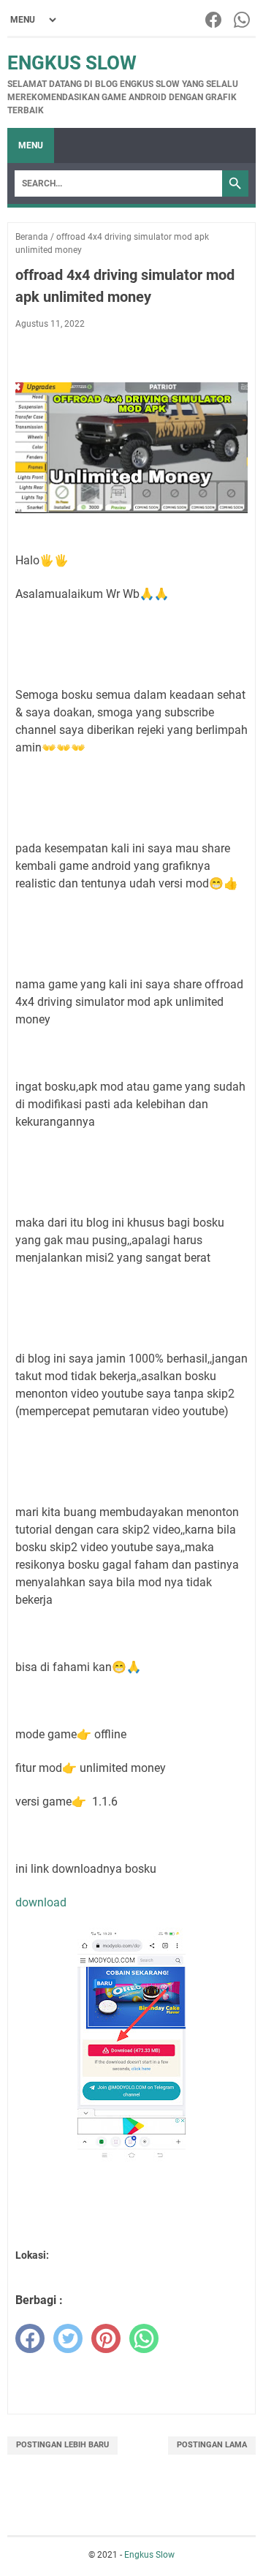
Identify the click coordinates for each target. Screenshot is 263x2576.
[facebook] (30, 2338)
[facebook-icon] (214, 20)
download (41, 1902)
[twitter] (68, 2338)
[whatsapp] (144, 2338)
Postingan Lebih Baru (62, 2445)
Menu (31, 145)
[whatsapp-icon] (243, 20)
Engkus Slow (72, 63)
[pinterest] (106, 2338)
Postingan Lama (212, 2445)
